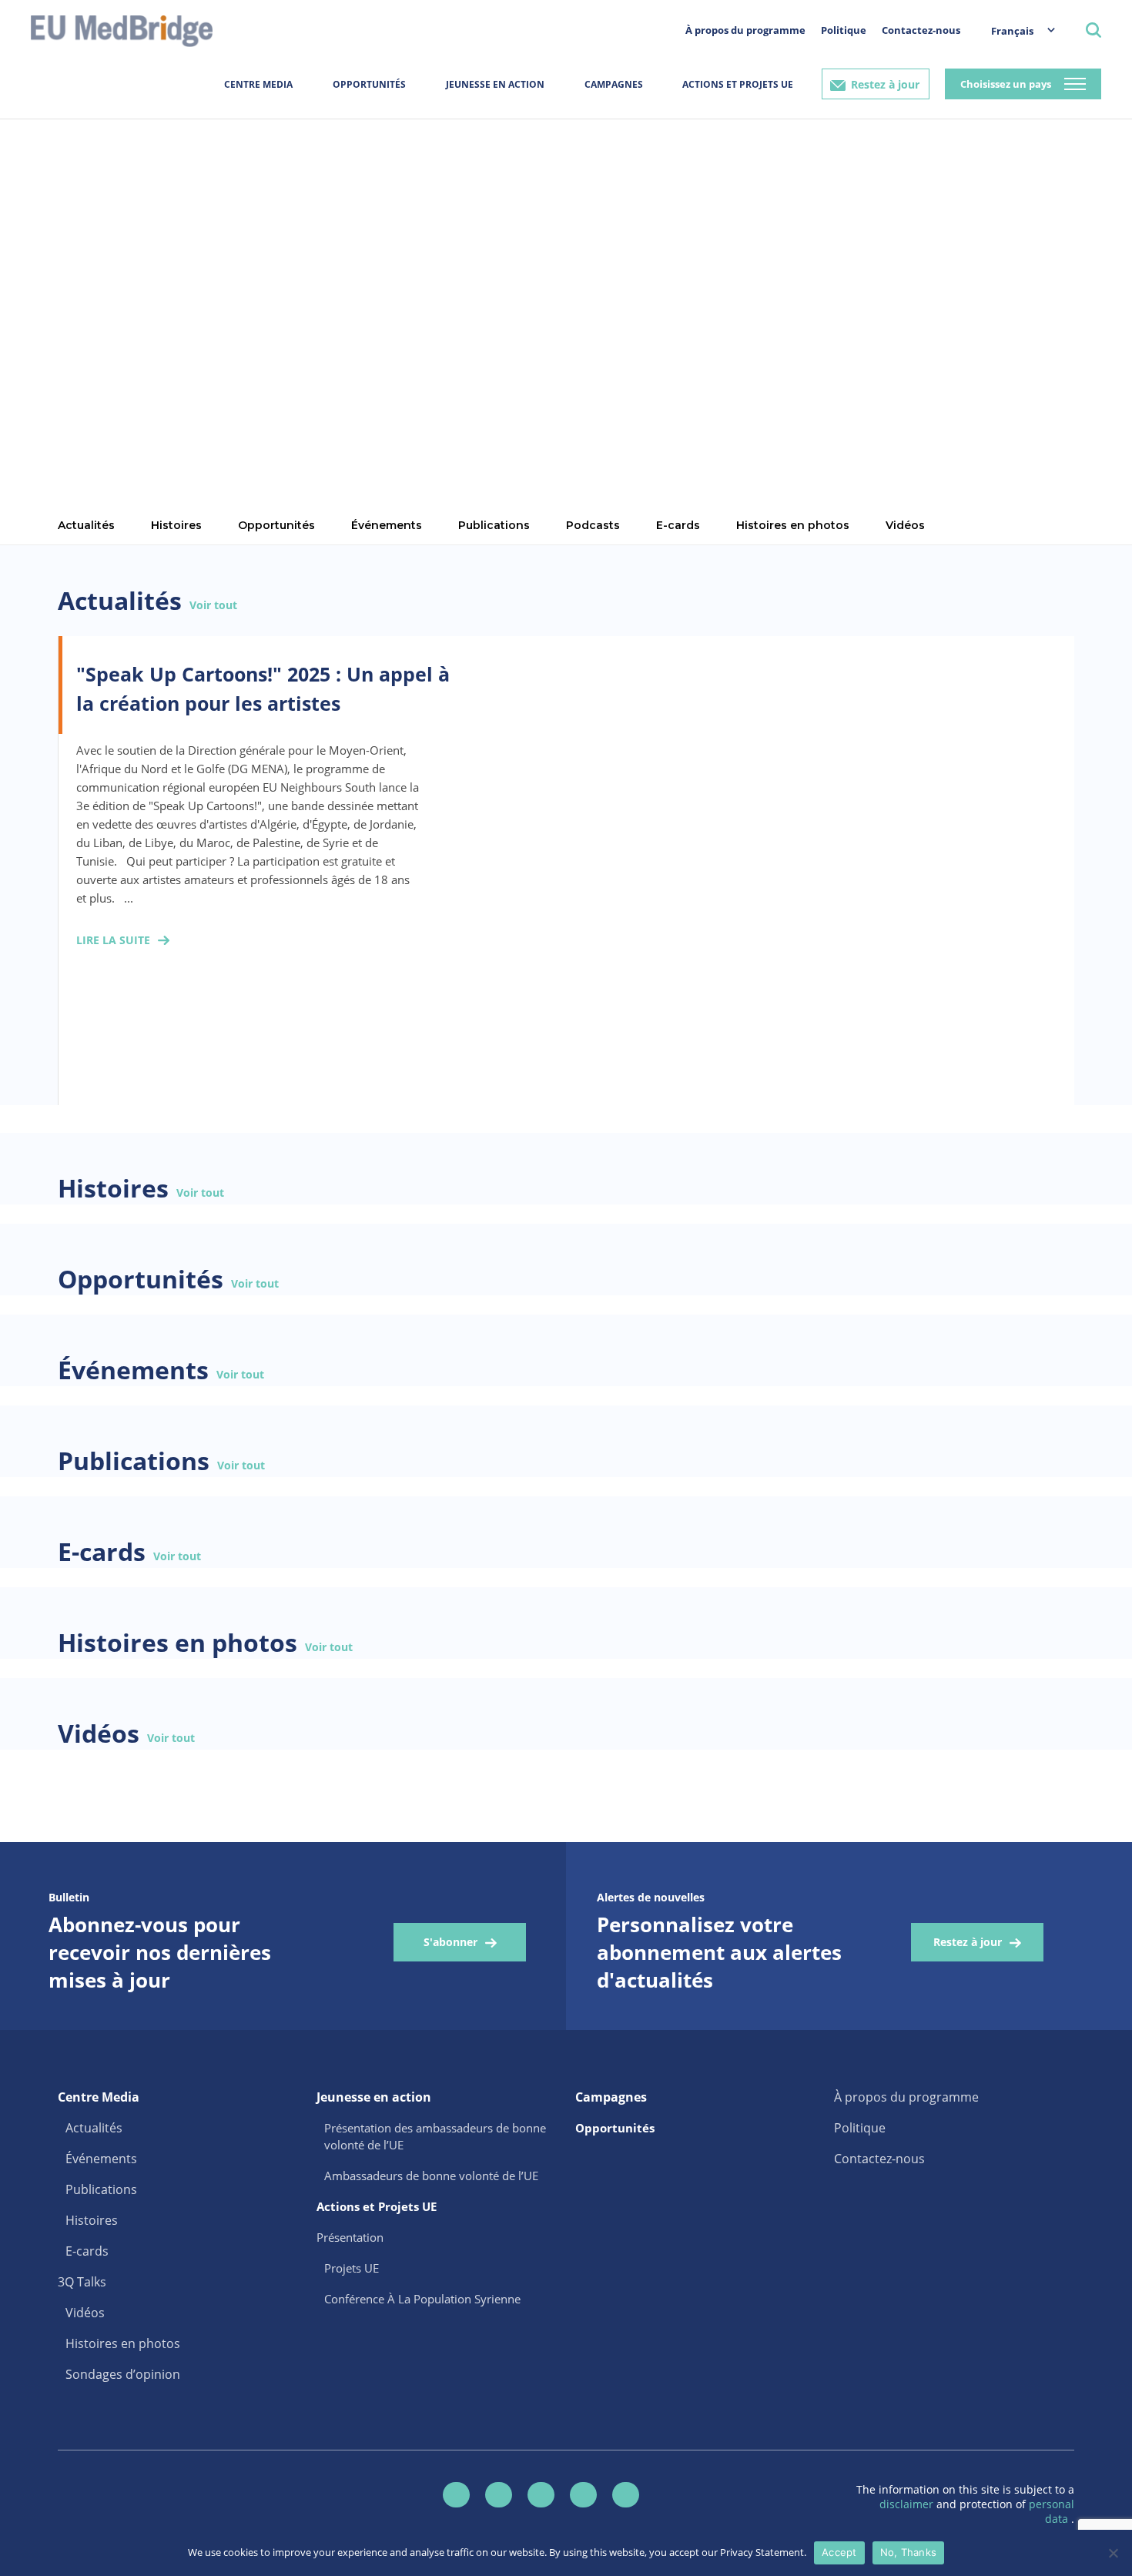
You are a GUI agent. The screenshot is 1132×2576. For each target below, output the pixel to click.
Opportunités (369, 84)
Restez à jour (885, 84)
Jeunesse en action (495, 84)
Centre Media (258, 84)
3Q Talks (82, 2282)
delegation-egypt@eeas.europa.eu (146, 227)
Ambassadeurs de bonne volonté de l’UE (431, 2176)
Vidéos (905, 525)
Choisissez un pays (1006, 84)
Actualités (94, 2128)
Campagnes (614, 84)
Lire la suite (113, 940)
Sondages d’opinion (123, 2374)
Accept (839, 2552)
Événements (387, 525)
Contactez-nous (921, 30)
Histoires (92, 2220)
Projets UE (352, 2268)
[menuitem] (1015, 30)
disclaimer (908, 2504)
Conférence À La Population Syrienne (422, 2299)
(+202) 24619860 (132, 262)
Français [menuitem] (1012, 31)
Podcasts (593, 525)
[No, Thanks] (1113, 2553)
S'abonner (450, 1942)
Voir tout (213, 605)
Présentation (350, 2237)
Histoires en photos (793, 525)
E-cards (678, 525)
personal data (1052, 2511)
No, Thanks (909, 2552)
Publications (494, 525)
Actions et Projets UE (738, 84)
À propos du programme (745, 30)
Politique (844, 30)
